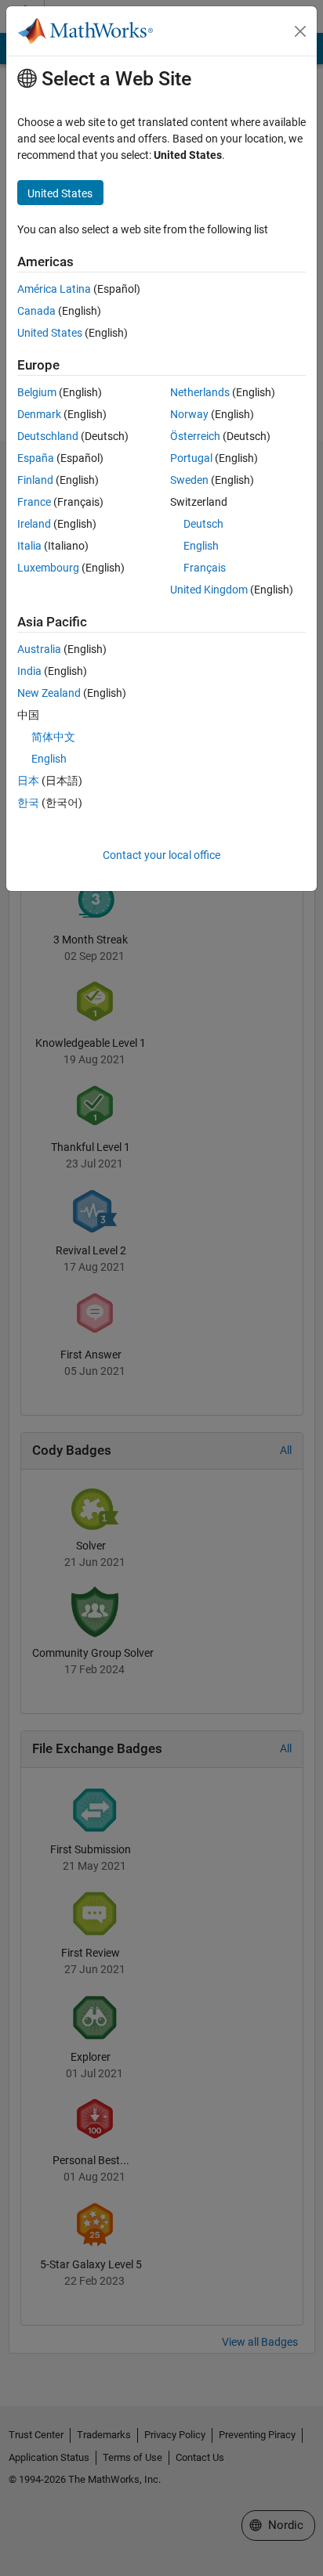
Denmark (39, 414)
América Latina (54, 289)
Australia (39, 649)
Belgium (37, 392)
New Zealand (49, 693)
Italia (29, 546)
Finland (35, 480)
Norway (189, 414)
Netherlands (200, 392)
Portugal (191, 458)
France (34, 502)
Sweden (189, 480)
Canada (36, 311)
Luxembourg (48, 568)
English (201, 546)
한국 (28, 803)
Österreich (195, 436)
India (29, 671)
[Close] (300, 31)
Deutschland (48, 436)
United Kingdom (209, 590)
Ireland (34, 524)
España (36, 458)
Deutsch (203, 524)
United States (50, 333)
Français (205, 568)
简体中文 (53, 737)
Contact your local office (161, 855)
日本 (28, 781)
